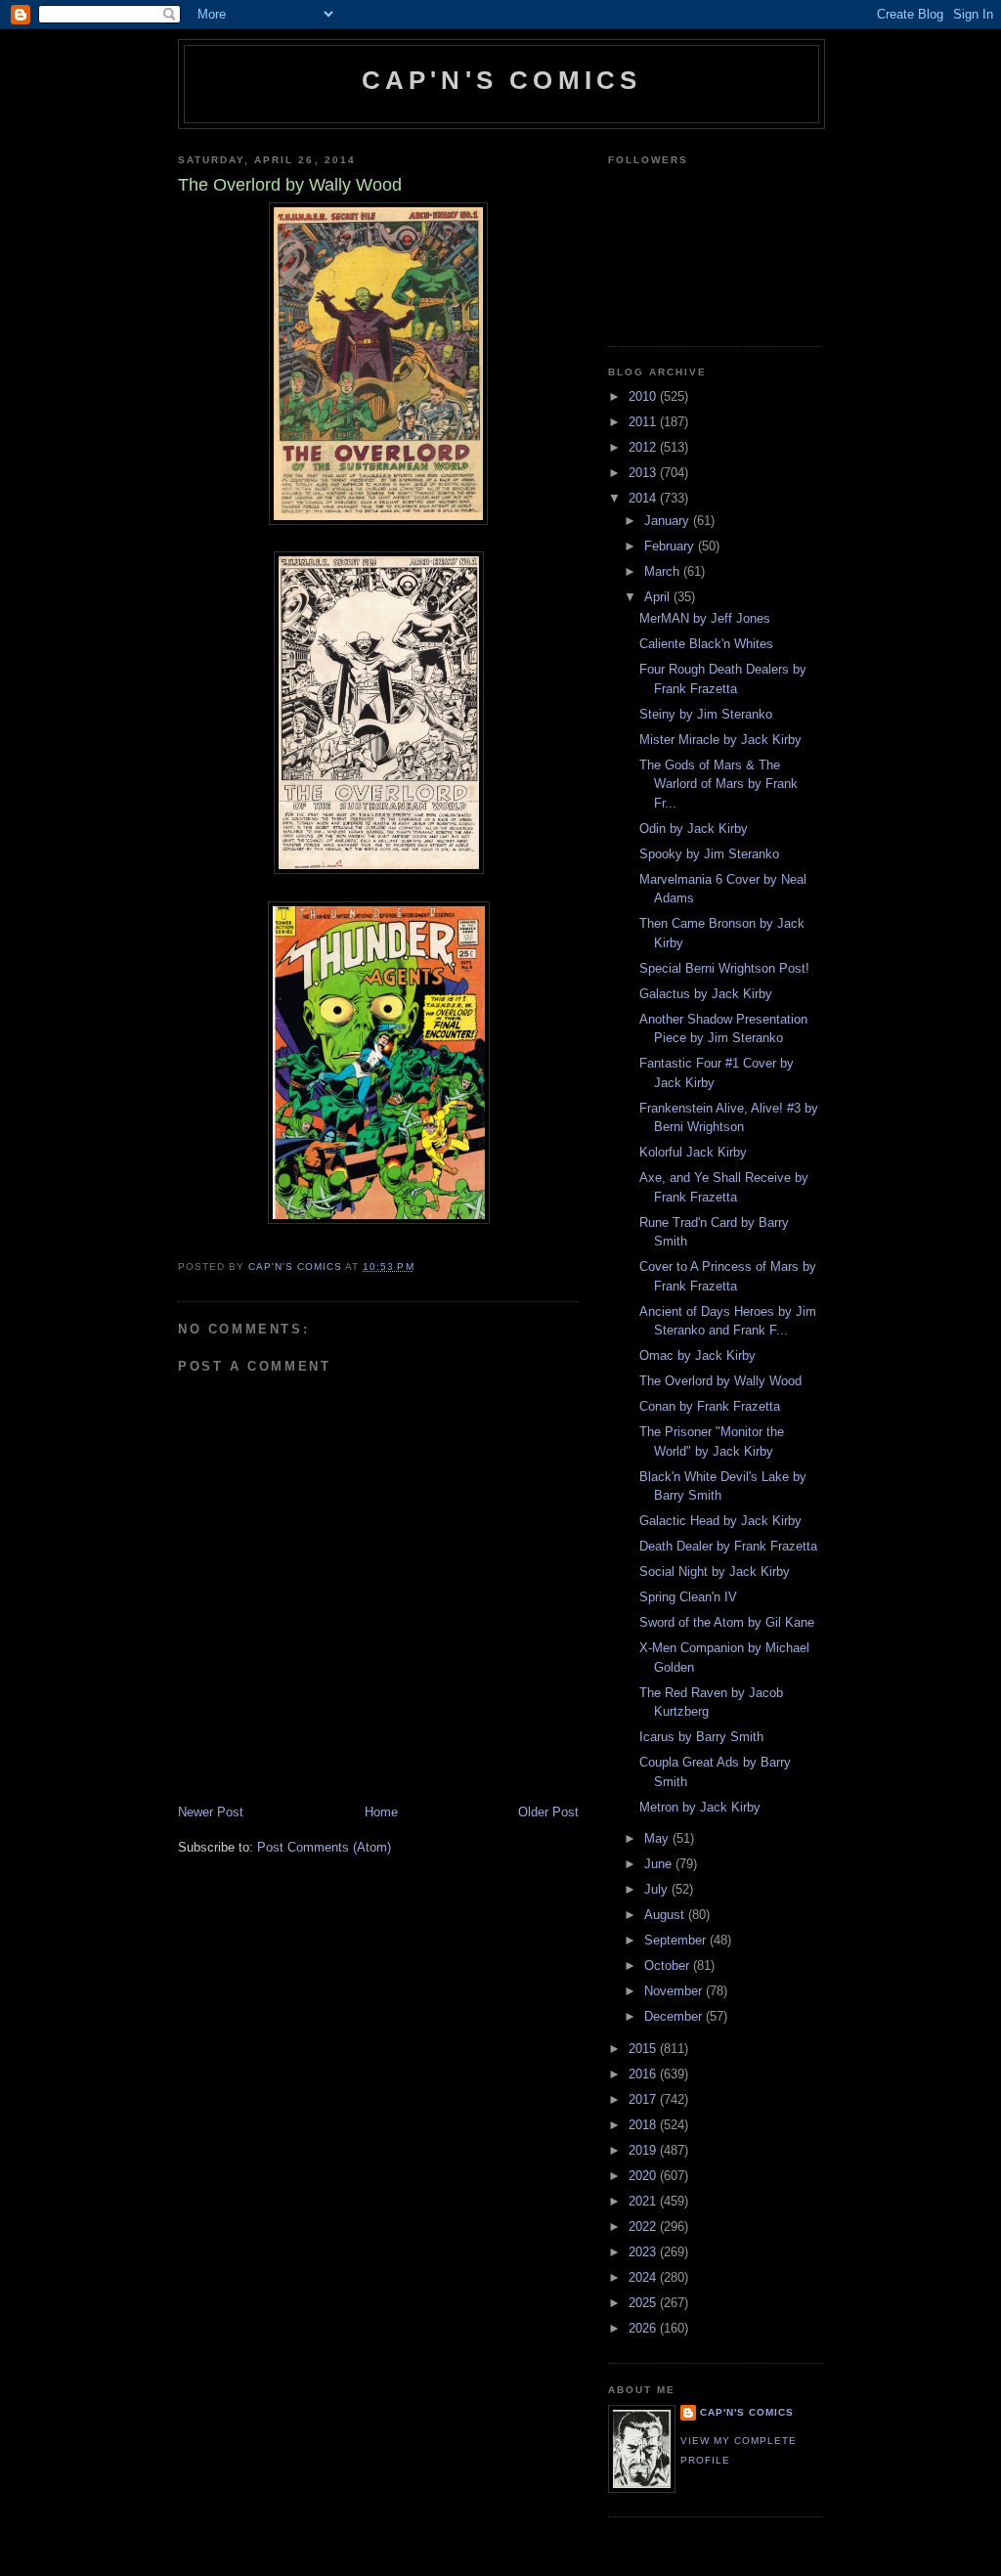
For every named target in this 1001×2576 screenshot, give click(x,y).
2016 (644, 2074)
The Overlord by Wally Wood (720, 1381)
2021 (644, 2201)
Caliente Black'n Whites (706, 644)
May (658, 1838)
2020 (644, 2176)
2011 (644, 422)
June (660, 1864)
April (659, 597)
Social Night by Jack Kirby (715, 1572)
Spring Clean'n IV (688, 1597)
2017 (644, 2099)
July (658, 1889)
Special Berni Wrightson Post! (724, 968)
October (669, 1965)
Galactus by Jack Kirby (706, 994)
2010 (644, 396)
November (675, 1991)
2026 (644, 2328)
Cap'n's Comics (502, 80)
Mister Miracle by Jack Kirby (720, 740)
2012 (644, 447)
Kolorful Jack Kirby (693, 1152)
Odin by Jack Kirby (694, 829)
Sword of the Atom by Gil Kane (727, 1622)
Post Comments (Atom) (324, 1847)
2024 (644, 2277)
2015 (644, 2049)
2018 (644, 2125)
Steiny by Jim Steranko (706, 714)
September (677, 1940)
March (664, 571)
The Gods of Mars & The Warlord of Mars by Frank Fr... (718, 784)
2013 (644, 473)
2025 (644, 2303)
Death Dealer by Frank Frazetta (728, 1546)
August (666, 1915)
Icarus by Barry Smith (701, 1737)
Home (381, 1812)
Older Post (548, 1812)
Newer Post (211, 1812)
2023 (644, 2252)
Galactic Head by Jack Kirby (720, 1521)
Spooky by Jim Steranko (709, 854)
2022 (644, 2227)
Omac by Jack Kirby (697, 1355)
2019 (644, 2150)
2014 (644, 498)
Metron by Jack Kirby (700, 1807)
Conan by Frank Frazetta (710, 1406)
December (675, 2016)
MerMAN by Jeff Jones (705, 618)
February (671, 546)
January (669, 521)
